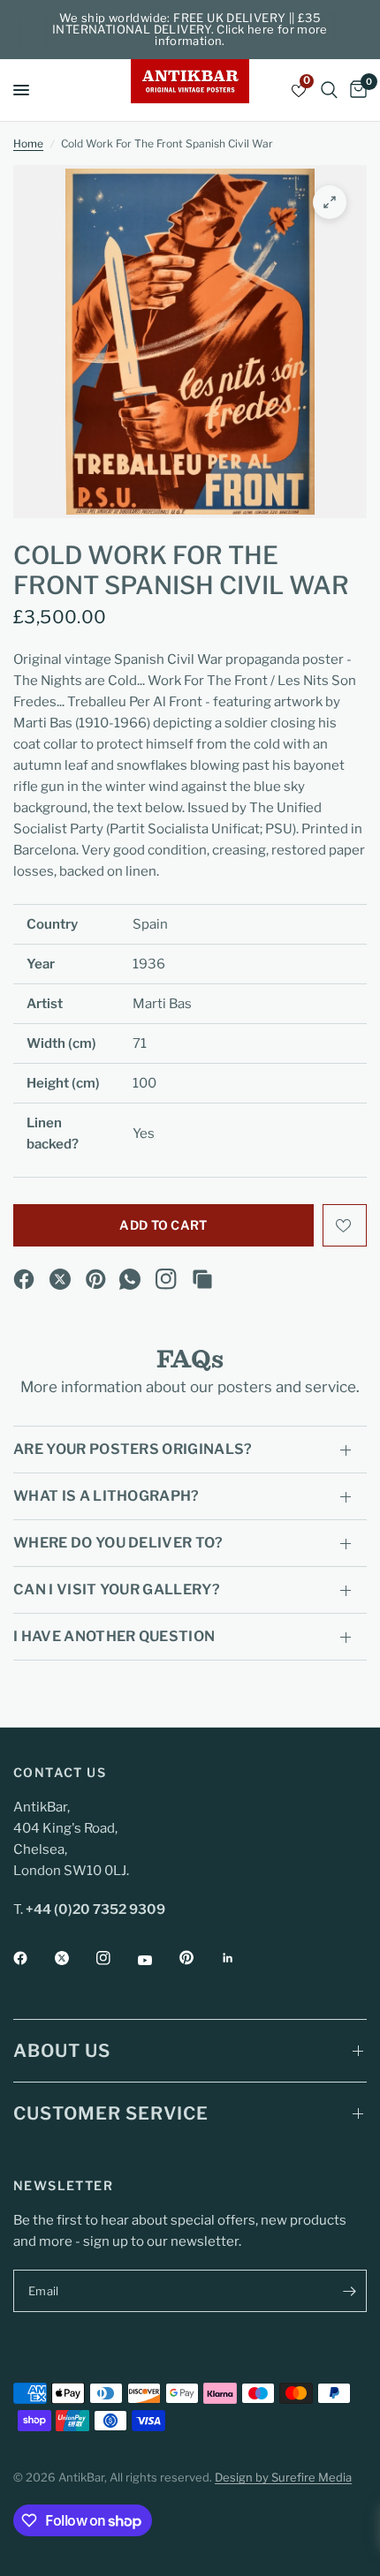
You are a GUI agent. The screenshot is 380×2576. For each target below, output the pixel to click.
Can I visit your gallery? (117, 1589)
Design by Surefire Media (283, 2477)
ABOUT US (62, 2051)
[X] (60, 1279)
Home (28, 143)
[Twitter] (74, 1958)
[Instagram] (166, 1279)
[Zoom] (330, 202)
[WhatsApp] (130, 1279)
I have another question (114, 1636)
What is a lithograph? (106, 1496)
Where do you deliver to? (118, 1543)
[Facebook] (24, 1279)
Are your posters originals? (133, 1449)
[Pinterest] (96, 1279)
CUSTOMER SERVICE (111, 2113)
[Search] (329, 90)
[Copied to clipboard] (202, 1279)
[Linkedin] (240, 1958)
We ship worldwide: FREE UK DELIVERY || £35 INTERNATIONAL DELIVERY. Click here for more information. (190, 29)
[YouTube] (157, 1960)
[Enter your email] (349, 2291)
